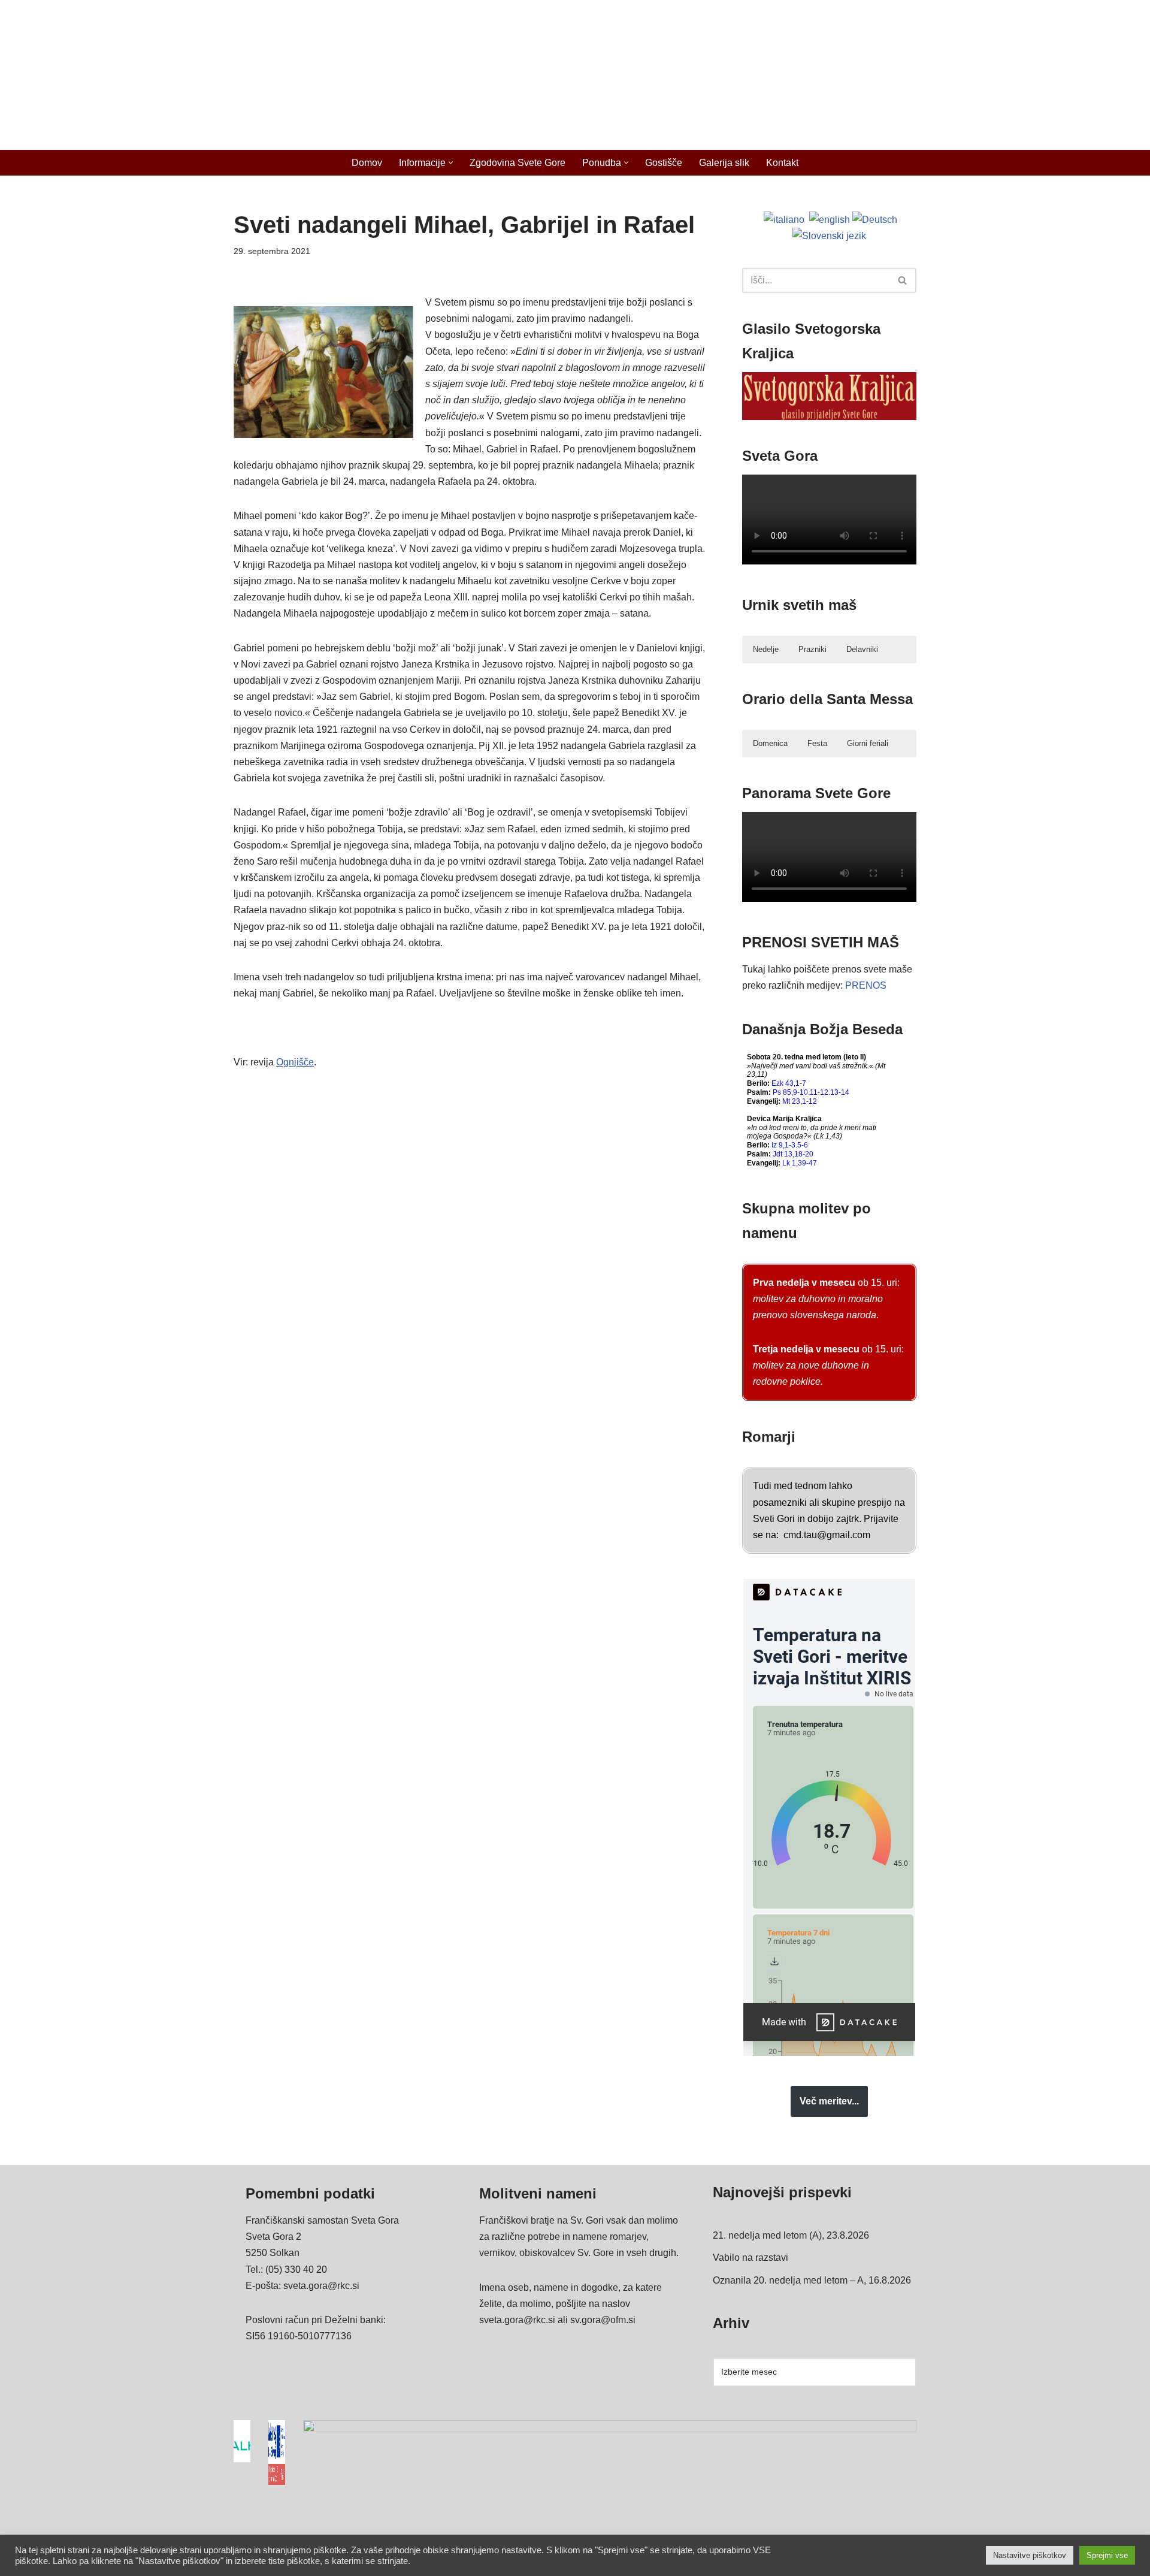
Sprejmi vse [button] (1107, 2555)
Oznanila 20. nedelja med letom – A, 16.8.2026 (812, 2280)
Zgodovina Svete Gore (517, 163)
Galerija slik (724, 163)
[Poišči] (903, 280)
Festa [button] (817, 743)
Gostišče (664, 163)
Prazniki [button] (812, 649)
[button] (451, 163)
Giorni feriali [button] (868, 743)
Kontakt (782, 163)
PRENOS (866, 985)
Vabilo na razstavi (750, 2258)
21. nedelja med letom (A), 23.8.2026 (791, 2235)
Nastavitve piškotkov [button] (1030, 2555)
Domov (367, 163)
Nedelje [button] (766, 649)
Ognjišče (295, 1062)
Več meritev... (829, 2101)
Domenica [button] (770, 743)
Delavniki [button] (862, 649)
